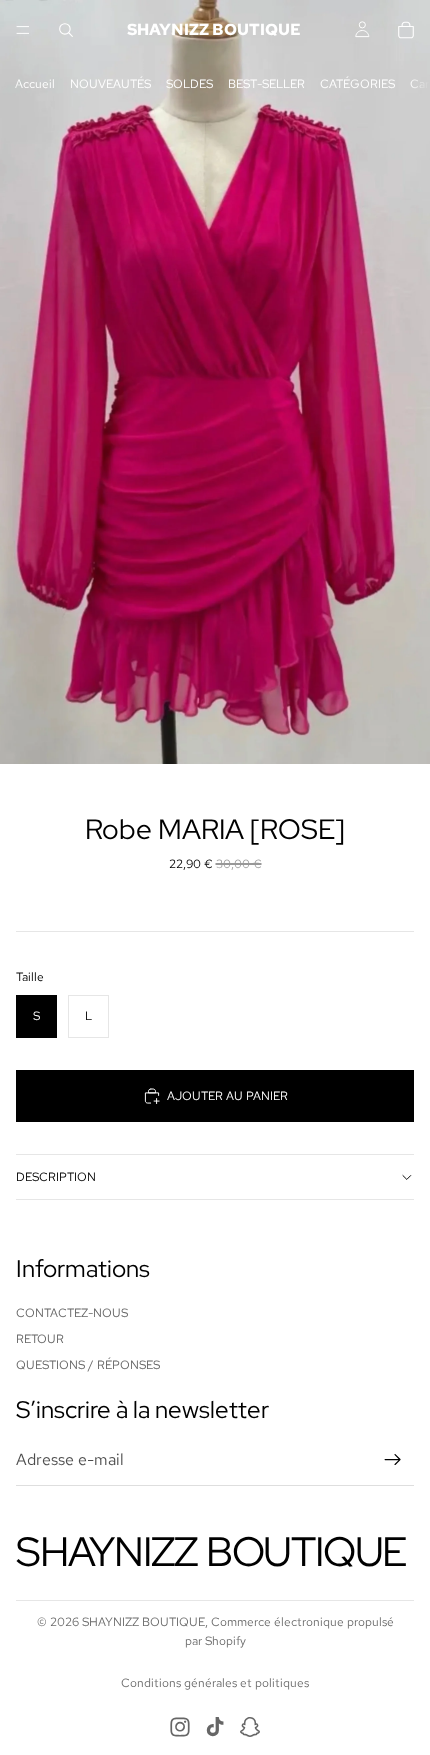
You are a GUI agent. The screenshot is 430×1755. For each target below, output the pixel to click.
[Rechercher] (66, 30)
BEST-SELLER (266, 84)
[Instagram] (180, 1727)
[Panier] (406, 30)
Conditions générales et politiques (215, 1683)
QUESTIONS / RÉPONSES (88, 1366)
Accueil (35, 84)
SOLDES (189, 84)
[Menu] (23, 30)
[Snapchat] (250, 1727)
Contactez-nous (72, 1313)
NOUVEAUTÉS (110, 84)
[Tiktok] (215, 1727)
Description (56, 1177)
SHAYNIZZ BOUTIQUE (143, 1622)
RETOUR (40, 1339)
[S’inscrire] (393, 1460)
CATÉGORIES (357, 84)
